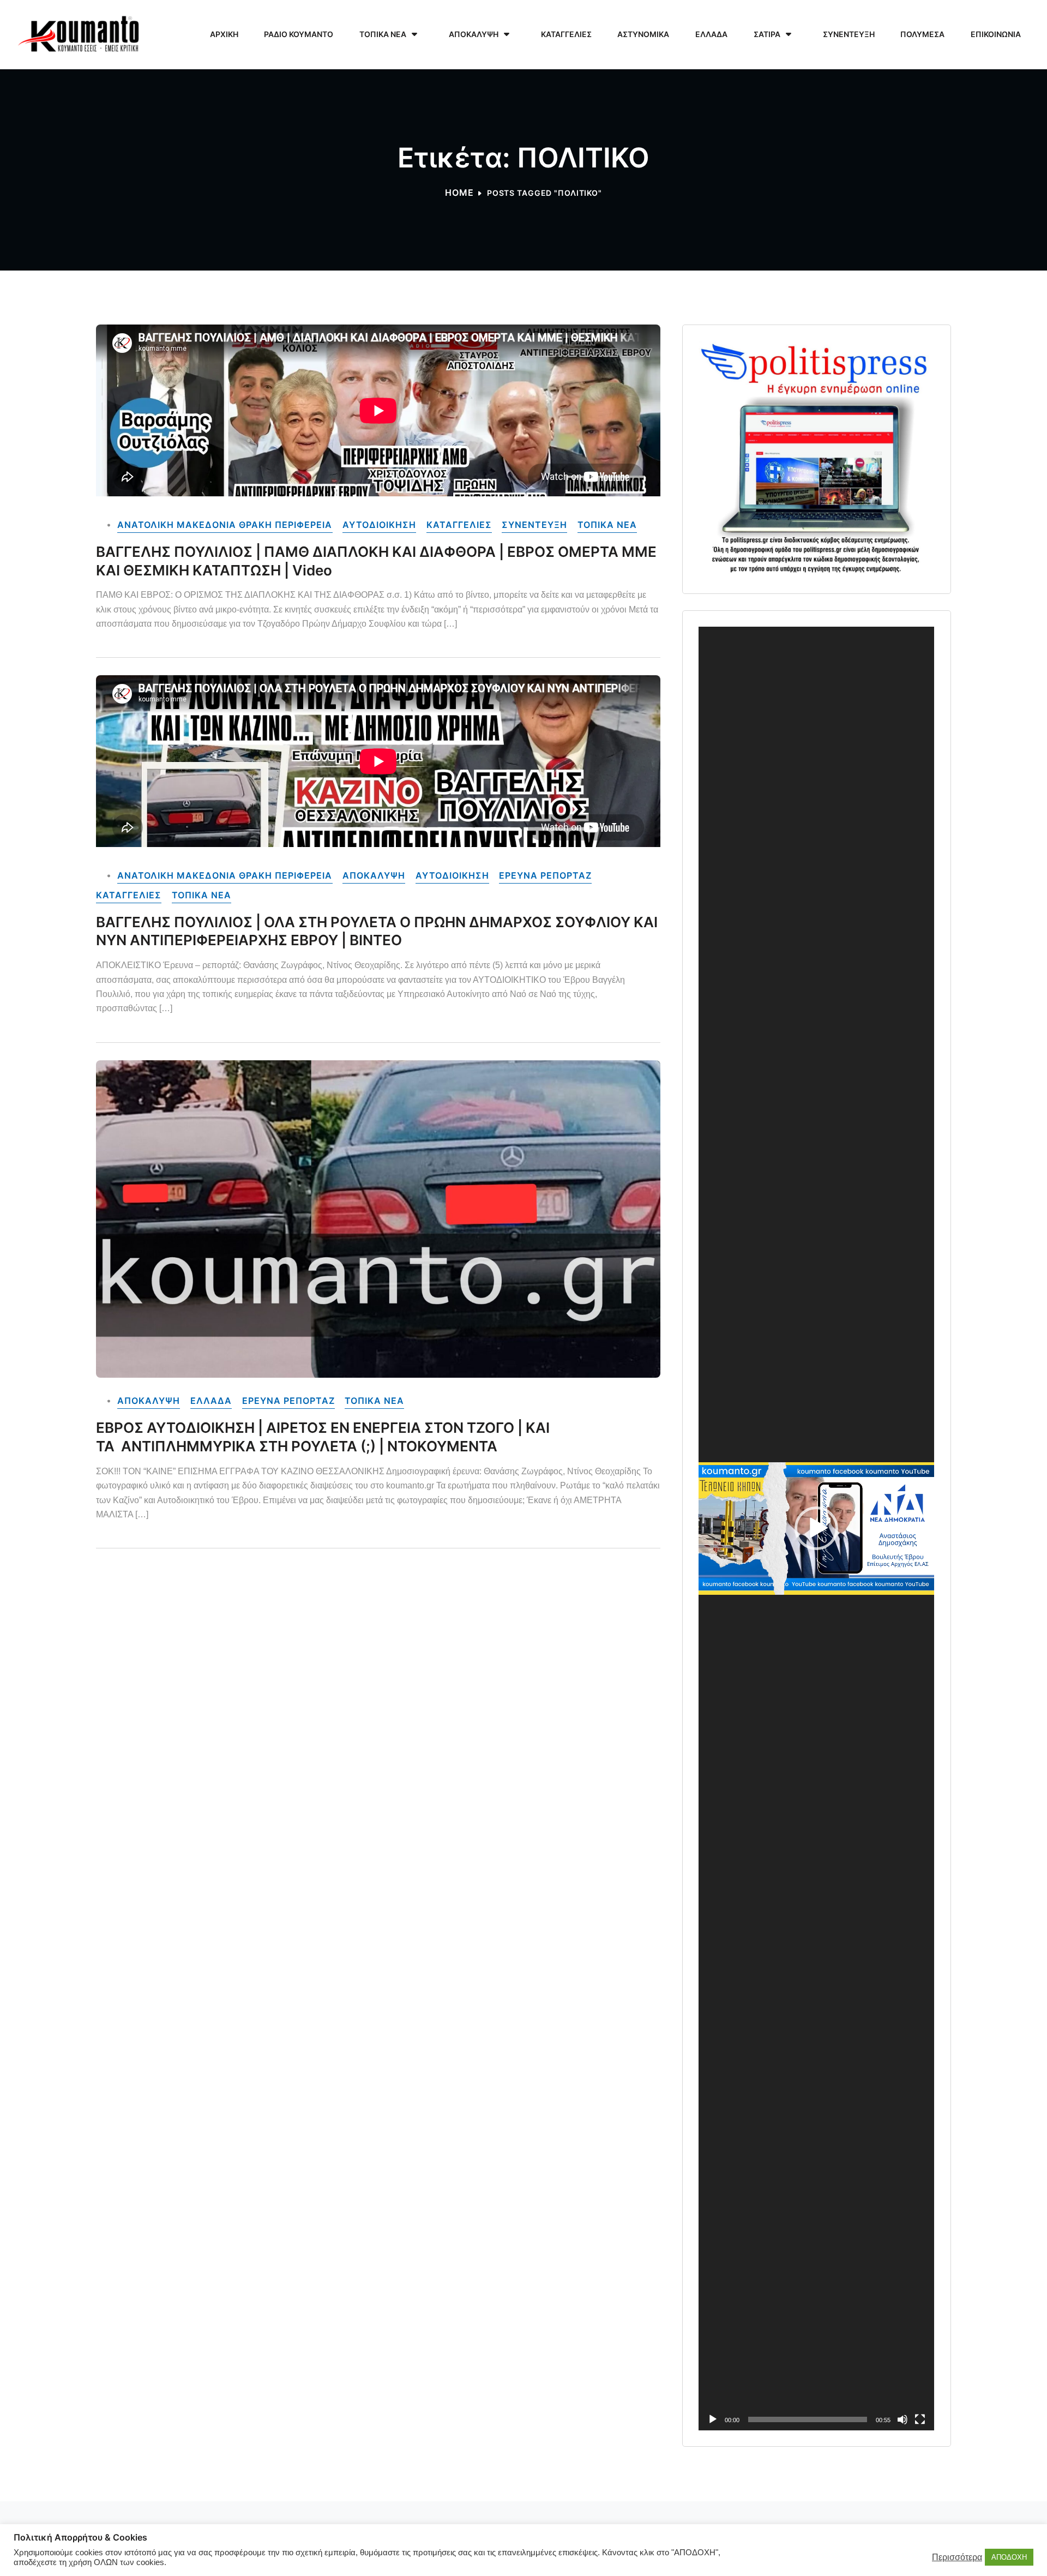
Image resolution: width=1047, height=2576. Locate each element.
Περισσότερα (957, 2557)
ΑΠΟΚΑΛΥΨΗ (374, 876)
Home (459, 193)
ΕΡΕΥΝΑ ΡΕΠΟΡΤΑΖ (545, 876)
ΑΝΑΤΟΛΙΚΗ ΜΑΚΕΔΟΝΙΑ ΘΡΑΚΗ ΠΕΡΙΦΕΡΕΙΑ (225, 525)
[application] (816, 1528)
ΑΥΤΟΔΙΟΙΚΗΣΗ (379, 525)
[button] (816, 1528)
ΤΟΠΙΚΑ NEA (607, 525)
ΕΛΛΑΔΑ (211, 1401)
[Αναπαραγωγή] (713, 2419)
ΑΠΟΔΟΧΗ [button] (1009, 2557)
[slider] (808, 2419)
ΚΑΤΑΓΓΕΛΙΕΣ (459, 525)
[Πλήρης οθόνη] (920, 2419)
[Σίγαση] (902, 2419)
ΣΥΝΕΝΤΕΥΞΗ (534, 525)
